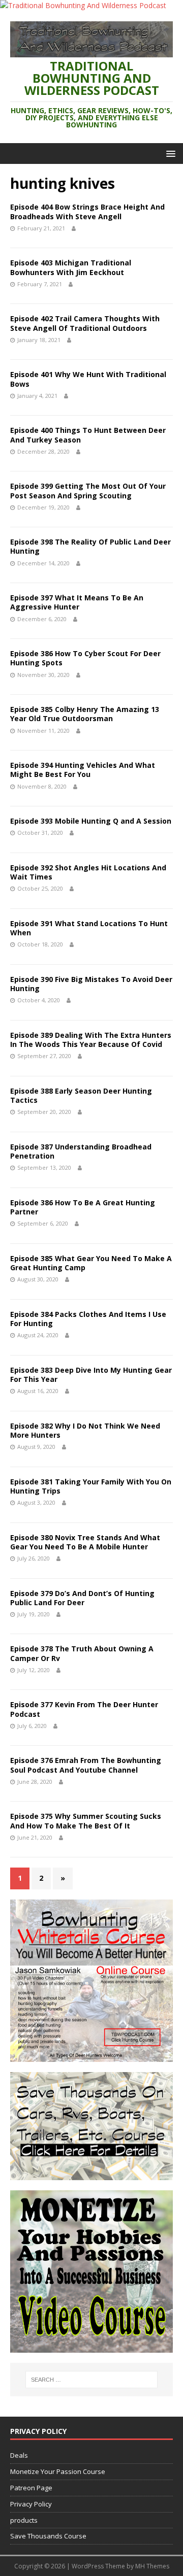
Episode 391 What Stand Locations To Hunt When (89, 928)
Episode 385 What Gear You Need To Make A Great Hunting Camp (91, 1263)
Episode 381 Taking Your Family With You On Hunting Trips (91, 1486)
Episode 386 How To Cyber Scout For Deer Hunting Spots (85, 658)
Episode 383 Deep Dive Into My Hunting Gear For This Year (91, 1375)
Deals (19, 2455)
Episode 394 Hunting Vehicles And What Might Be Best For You (83, 770)
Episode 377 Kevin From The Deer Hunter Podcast (84, 1709)
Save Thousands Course (48, 2536)
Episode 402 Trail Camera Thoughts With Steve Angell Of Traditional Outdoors (85, 323)
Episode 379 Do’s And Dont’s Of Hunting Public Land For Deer (82, 1598)
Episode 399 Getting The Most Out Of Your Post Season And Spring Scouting (88, 490)
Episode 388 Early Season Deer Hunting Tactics (81, 1095)
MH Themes (152, 2566)
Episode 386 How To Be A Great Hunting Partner (83, 1207)
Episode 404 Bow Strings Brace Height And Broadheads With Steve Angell (87, 211)
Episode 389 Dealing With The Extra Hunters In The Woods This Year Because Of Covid (91, 1040)
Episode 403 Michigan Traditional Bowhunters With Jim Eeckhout (71, 267)
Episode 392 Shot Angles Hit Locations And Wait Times (88, 872)
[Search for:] (91, 2380)
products (24, 2520)
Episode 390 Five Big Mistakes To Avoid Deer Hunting (91, 984)
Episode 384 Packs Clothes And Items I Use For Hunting (88, 1319)
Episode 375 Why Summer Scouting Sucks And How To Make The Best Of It (86, 1821)
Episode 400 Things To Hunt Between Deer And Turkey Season (88, 435)
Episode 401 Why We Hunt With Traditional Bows (88, 379)
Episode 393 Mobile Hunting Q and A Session (91, 821)
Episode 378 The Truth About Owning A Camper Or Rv (82, 1653)
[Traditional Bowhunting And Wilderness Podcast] (83, 5)
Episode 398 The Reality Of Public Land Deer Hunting (90, 546)
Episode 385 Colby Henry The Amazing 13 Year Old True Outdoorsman (85, 714)
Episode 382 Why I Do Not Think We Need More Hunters (85, 1430)
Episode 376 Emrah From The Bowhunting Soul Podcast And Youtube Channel (86, 1765)
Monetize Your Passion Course (58, 2471)
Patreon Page (31, 2488)
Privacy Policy (31, 2504)
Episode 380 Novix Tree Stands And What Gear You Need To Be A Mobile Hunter (85, 1542)
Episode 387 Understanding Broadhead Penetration (81, 1151)
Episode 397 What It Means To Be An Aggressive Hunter (77, 602)
